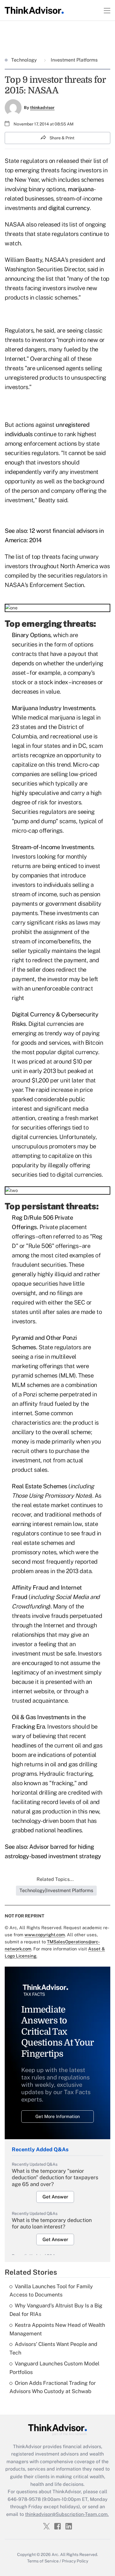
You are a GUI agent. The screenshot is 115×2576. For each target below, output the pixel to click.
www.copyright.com (45, 1935)
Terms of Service (43, 2561)
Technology (25, 60)
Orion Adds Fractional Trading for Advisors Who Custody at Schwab (53, 2387)
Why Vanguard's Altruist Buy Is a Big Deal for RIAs (56, 2310)
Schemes (24, 1347)
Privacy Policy (75, 2561)
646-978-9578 (24, 2499)
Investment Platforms (74, 60)
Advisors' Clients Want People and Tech (53, 2348)
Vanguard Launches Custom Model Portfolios (54, 2368)
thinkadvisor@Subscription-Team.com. (67, 2514)
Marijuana (25, 708)
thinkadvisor (42, 108)
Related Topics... (55, 1879)
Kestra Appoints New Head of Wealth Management (57, 2329)
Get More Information (58, 2116)
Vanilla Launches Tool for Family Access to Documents (51, 2291)
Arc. (55, 2554)
